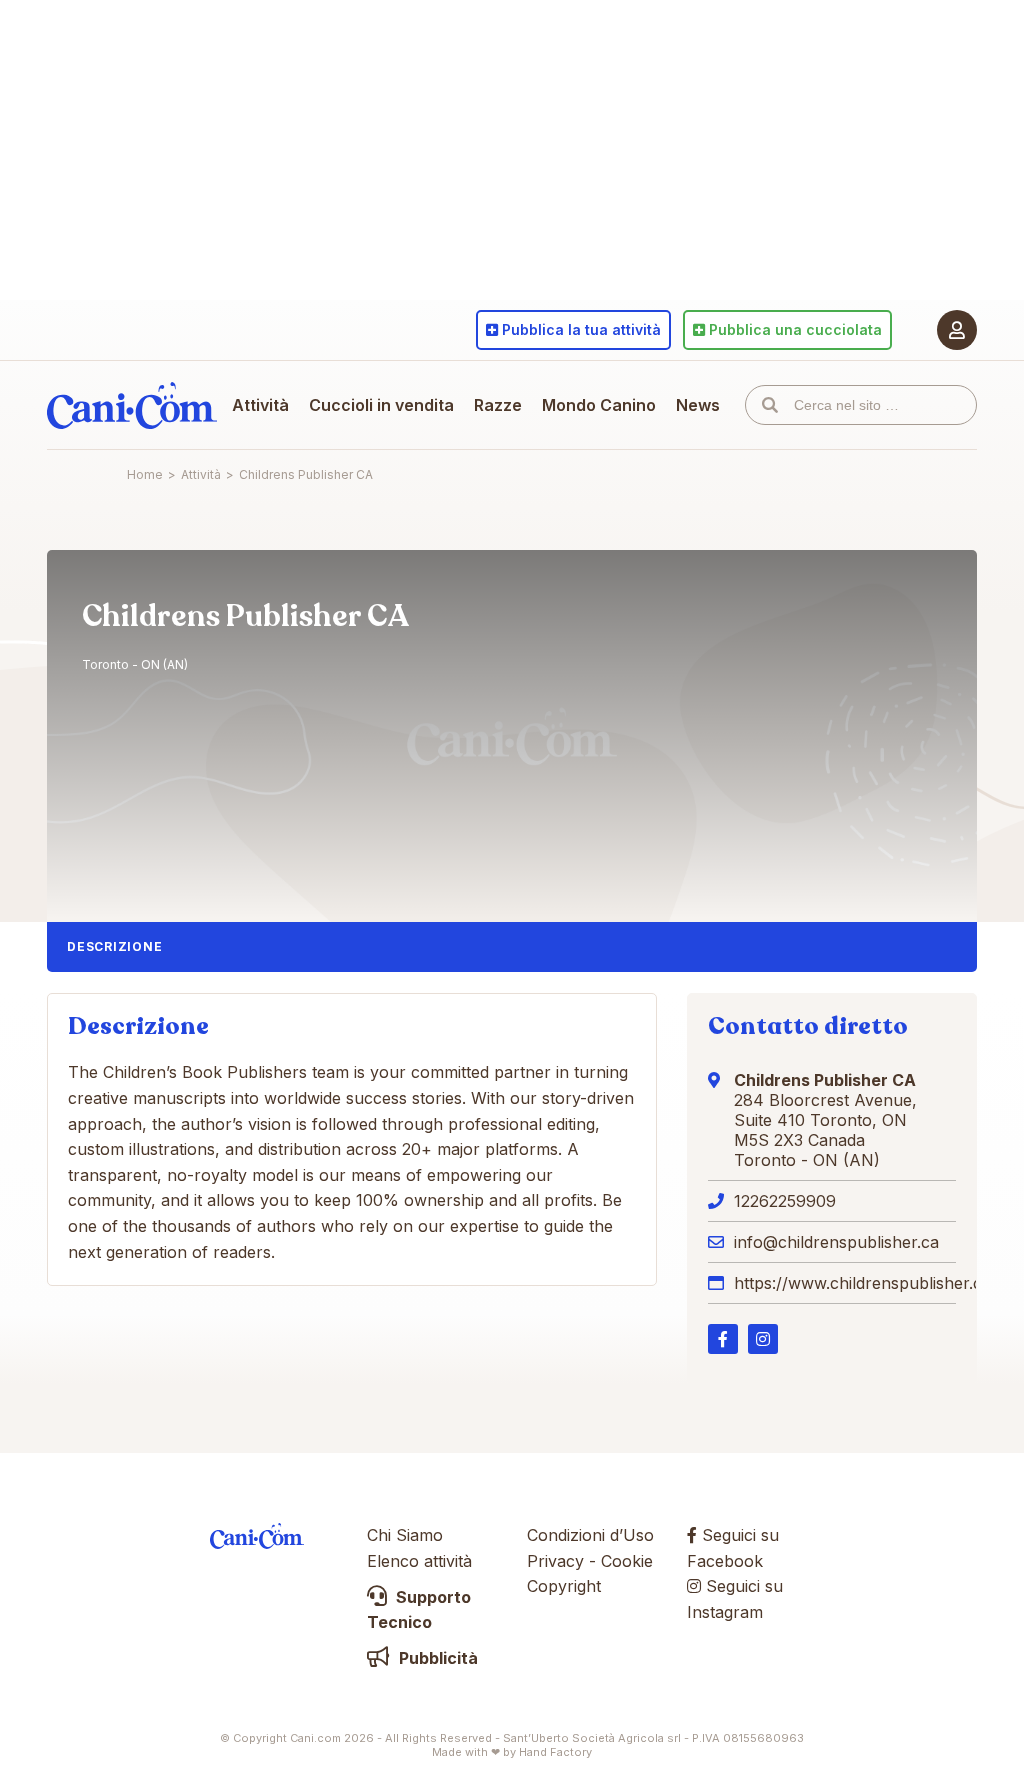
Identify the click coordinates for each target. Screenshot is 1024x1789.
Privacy (555, 1561)
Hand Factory (555, 1752)
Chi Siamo (405, 1535)
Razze (498, 405)
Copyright (564, 1586)
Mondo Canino (599, 405)
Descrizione (114, 946)
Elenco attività (419, 1561)
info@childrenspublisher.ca (836, 1242)
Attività (260, 405)
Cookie (627, 1561)
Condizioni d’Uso (590, 1535)
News (698, 405)
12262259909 (785, 1201)
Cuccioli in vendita (381, 405)
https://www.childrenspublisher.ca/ (865, 1283)
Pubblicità (436, 1658)
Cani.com (132, 405)
